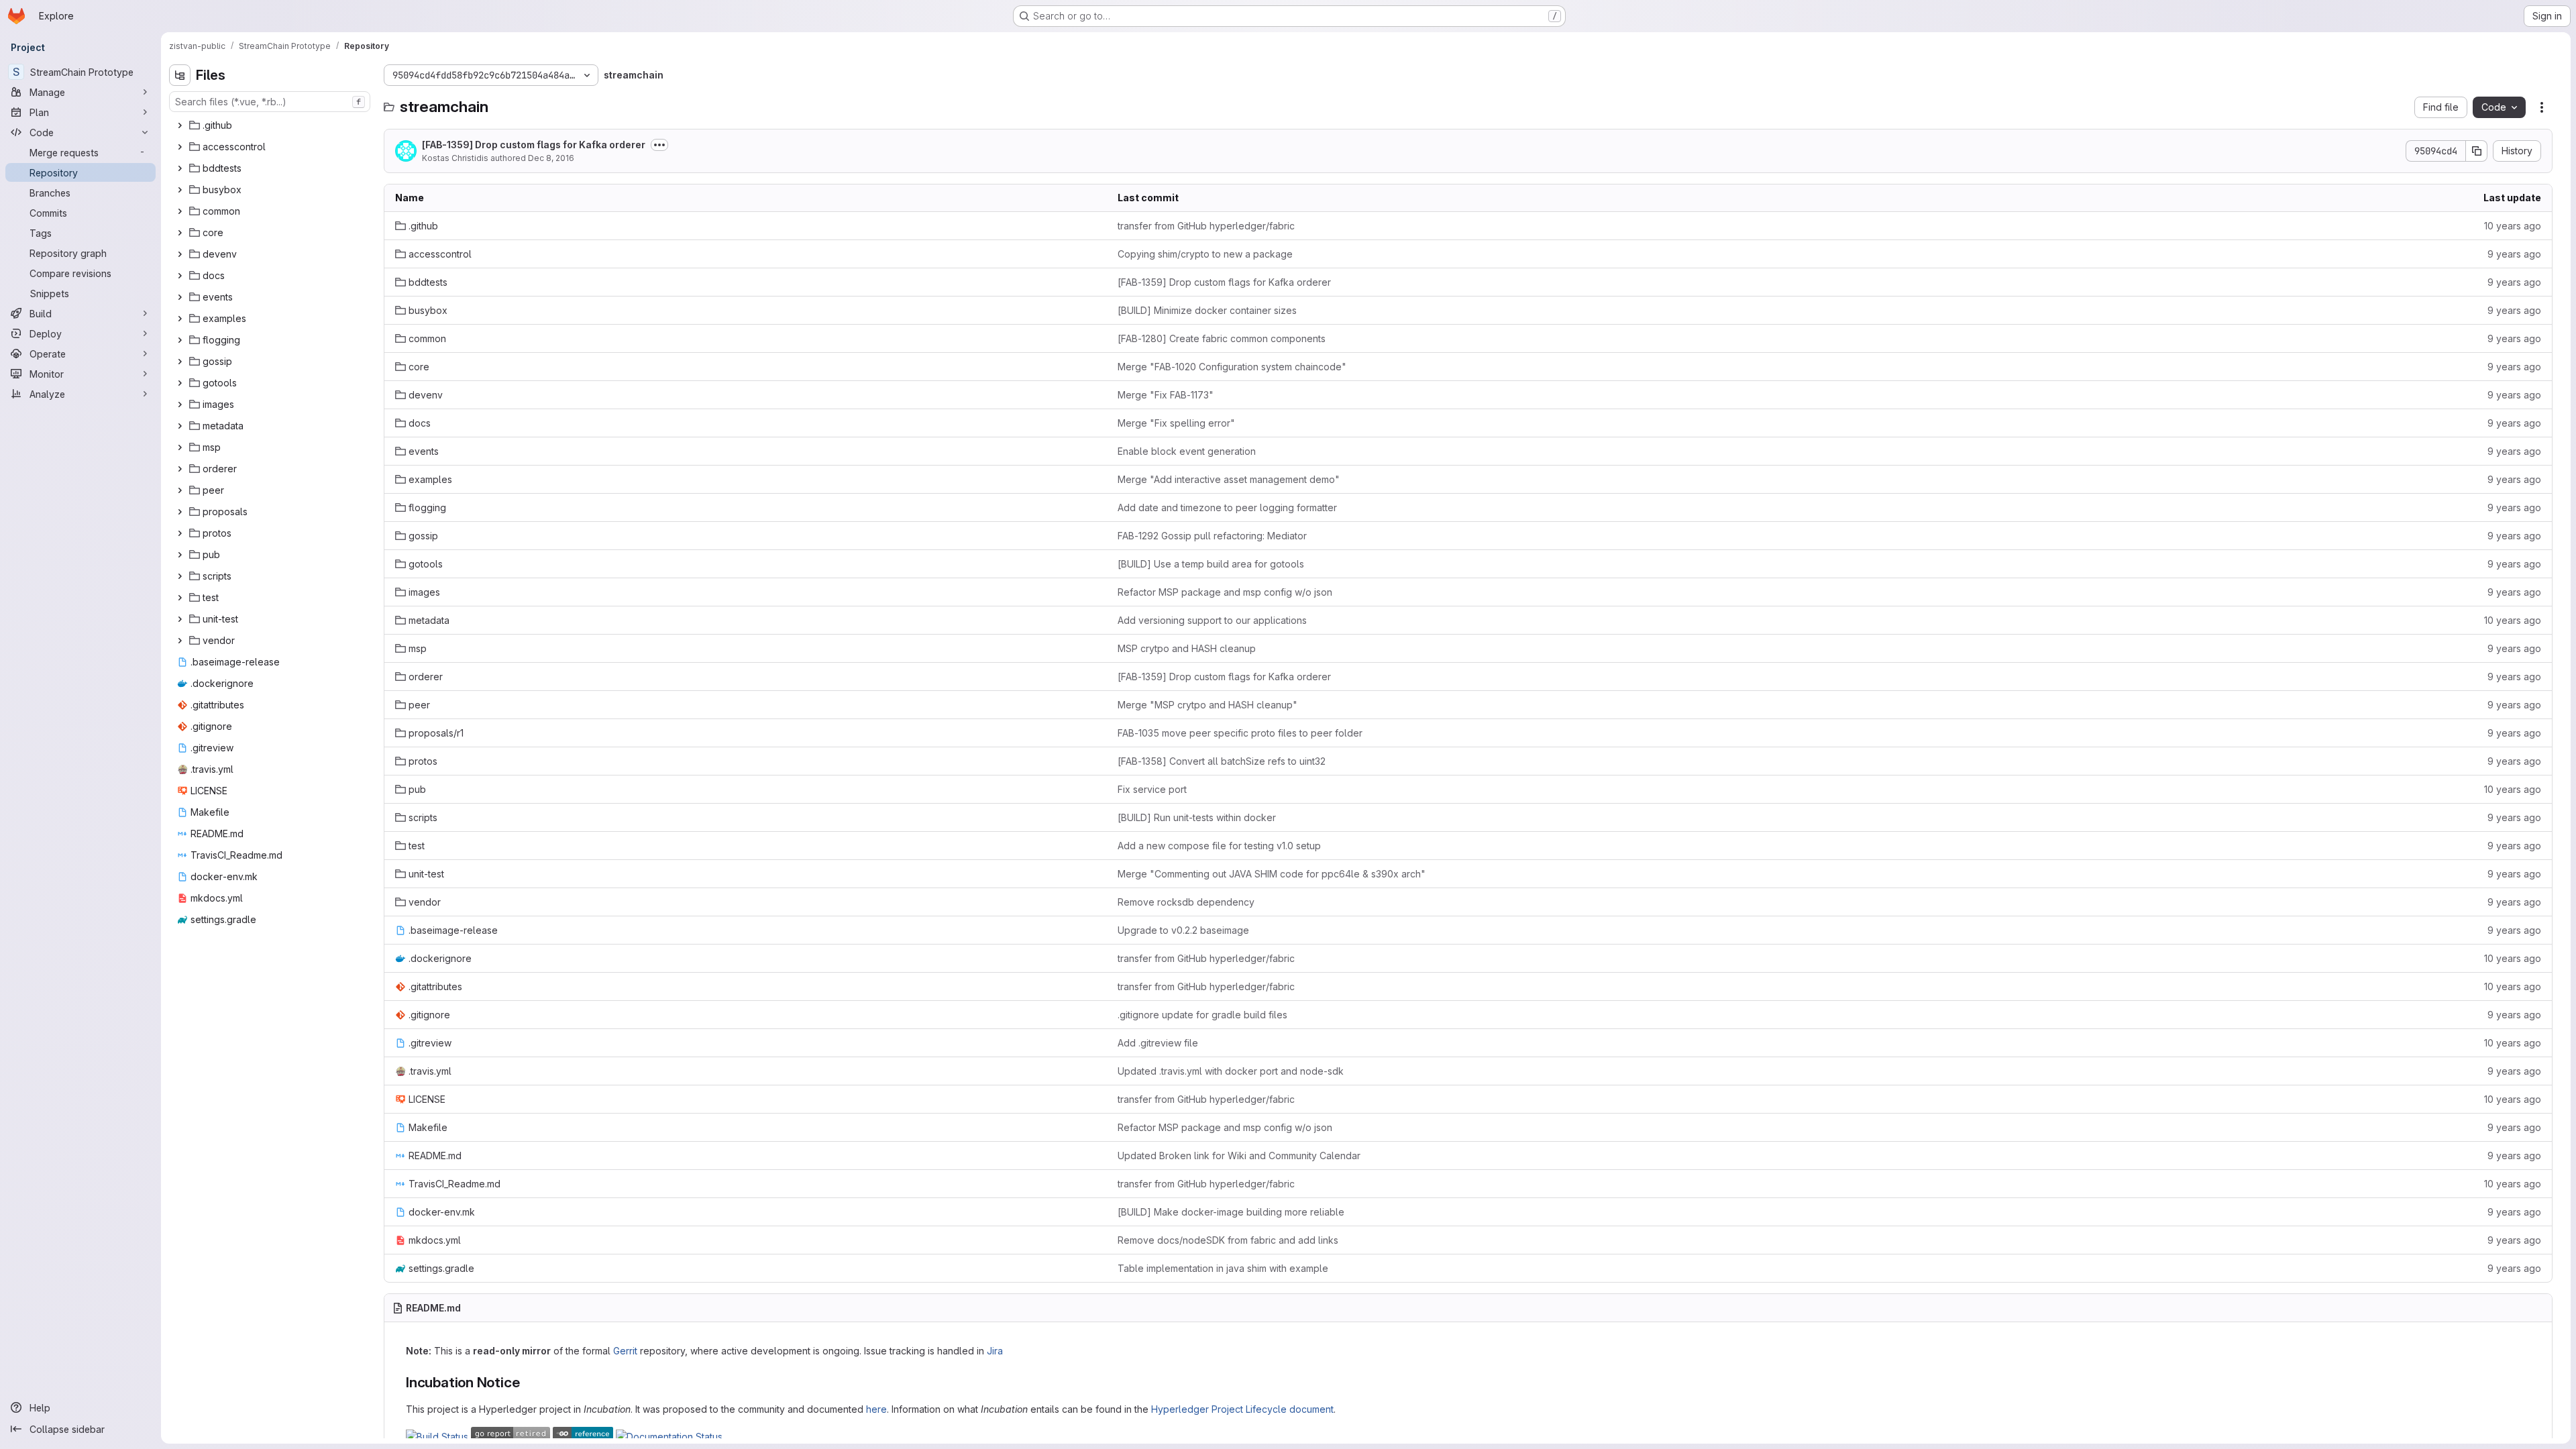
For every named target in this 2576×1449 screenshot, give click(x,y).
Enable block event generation (1187, 451)
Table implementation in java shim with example (1223, 1268)
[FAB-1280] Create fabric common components (1222, 338)
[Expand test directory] (180, 598)
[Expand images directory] (180, 405)
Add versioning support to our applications (1212, 620)
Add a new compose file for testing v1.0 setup (1219, 846)
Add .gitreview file (1158, 1043)
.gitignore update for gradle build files (1202, 1015)
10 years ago (2513, 226)
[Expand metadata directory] (180, 426)
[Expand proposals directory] (180, 512)
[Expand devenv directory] (180, 254)
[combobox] (270, 102)
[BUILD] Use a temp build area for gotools (1211, 564)
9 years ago (2514, 254)
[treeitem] (271, 125)
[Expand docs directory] (180, 276)
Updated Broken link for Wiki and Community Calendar (1239, 1156)
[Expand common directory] (180, 211)
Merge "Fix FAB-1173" (1166, 395)
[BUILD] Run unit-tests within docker (1197, 817)
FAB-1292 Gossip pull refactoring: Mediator (1212, 536)
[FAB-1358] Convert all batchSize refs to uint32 (1222, 761)
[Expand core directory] (180, 233)
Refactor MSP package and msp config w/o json (1225, 592)
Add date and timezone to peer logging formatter (1227, 507)
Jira (995, 1351)
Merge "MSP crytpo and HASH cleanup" (1207, 705)
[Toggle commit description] (659, 145)
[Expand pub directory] (180, 555)
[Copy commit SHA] (2477, 151)
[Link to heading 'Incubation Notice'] (527, 1382)
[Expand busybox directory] (180, 190)
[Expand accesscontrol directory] (180, 147)
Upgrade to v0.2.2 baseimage (1183, 930)
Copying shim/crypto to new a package (1205, 254)
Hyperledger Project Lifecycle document (1242, 1409)
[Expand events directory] (180, 297)
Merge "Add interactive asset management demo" (1229, 479)
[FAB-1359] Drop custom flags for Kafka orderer (534, 145)
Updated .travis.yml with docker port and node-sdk (1231, 1071)
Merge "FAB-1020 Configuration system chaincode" (1232, 367)
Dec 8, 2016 (551, 158)
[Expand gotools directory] (180, 383)
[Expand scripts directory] (180, 576)
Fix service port (1152, 789)
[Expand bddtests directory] (180, 168)
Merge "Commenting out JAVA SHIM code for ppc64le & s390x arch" (1272, 874)
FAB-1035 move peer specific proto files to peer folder (1240, 733)
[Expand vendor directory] (180, 641)
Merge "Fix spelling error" (1176, 423)
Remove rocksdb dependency (1186, 902)
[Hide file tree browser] (180, 75)
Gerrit (625, 1351)
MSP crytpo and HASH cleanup (1187, 648)
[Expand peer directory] (180, 490)
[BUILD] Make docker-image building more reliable (1231, 1212)
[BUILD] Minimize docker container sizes (1207, 310)
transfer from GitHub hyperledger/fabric (1206, 226)
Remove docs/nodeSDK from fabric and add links (1228, 1240)
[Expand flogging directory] (180, 340)
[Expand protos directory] (180, 533)
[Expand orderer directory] (180, 469)
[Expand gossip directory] (180, 362)
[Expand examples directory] (180, 319)
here (876, 1409)
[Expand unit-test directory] (180, 619)
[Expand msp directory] (180, 447)
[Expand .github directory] (180, 125)
